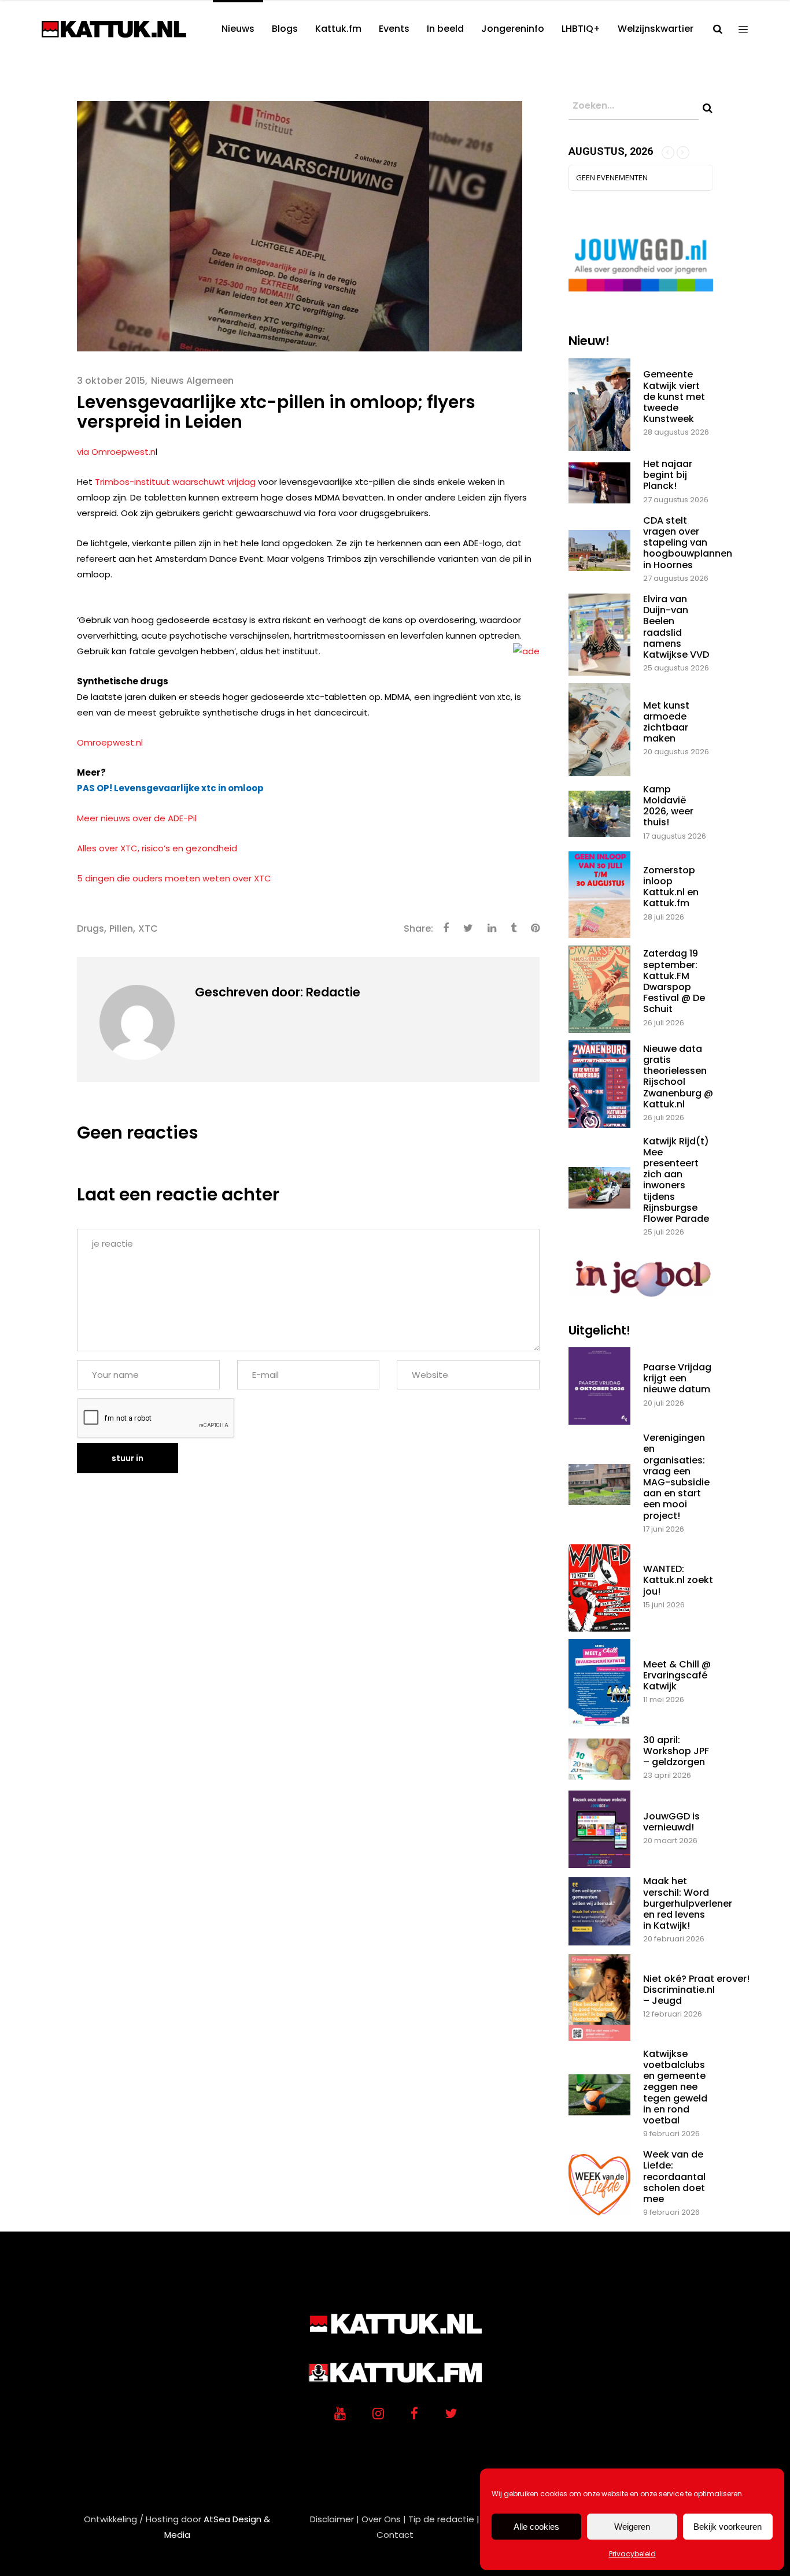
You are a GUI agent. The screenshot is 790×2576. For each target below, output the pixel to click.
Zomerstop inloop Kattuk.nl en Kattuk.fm (671, 887)
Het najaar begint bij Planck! (668, 475)
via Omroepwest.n (116, 452)
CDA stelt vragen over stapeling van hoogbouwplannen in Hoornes (688, 543)
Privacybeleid (632, 2554)
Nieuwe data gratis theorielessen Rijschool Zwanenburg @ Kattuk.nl (678, 1076)
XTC (148, 929)
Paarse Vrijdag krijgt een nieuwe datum (677, 1378)
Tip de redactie (441, 2519)
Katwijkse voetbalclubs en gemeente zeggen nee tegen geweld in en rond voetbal (675, 2087)
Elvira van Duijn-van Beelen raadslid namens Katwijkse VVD (676, 627)
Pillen (121, 929)
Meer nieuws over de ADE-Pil (137, 818)
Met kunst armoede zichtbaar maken (666, 722)
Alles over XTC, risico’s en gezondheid (157, 848)
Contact (395, 2535)
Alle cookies (536, 2527)
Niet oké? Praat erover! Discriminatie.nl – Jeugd (696, 1990)
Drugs (91, 929)
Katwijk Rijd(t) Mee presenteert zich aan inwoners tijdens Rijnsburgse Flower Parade (676, 1180)
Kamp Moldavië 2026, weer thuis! (668, 806)
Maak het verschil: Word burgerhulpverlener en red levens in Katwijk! (688, 1903)
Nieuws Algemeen (192, 381)
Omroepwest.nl (110, 742)
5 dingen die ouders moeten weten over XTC (174, 878)
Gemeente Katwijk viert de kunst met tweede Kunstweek (674, 396)
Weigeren (632, 2527)
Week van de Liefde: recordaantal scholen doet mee (674, 2177)
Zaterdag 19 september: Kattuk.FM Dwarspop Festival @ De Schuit (674, 981)
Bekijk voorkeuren (728, 2527)
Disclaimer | (335, 2519)
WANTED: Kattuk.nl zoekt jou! (678, 1580)
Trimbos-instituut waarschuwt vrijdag (176, 482)
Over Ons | (384, 2519)
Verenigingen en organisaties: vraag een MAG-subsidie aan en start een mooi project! (676, 1476)
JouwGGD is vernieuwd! (671, 1822)
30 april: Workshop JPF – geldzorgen (676, 1751)
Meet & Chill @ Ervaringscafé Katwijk (677, 1675)
